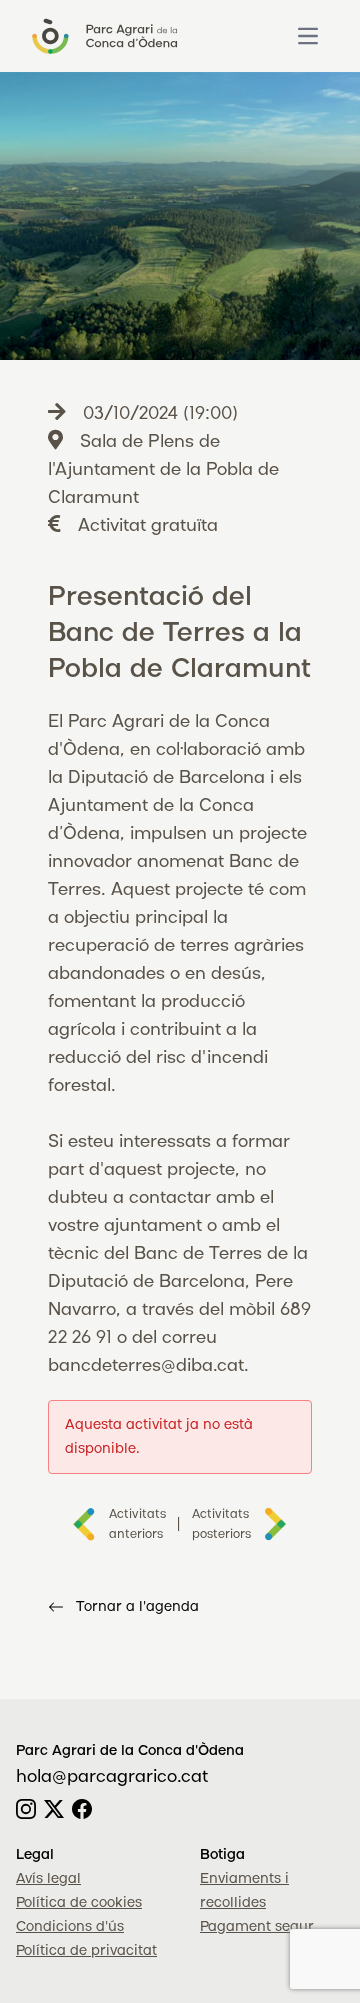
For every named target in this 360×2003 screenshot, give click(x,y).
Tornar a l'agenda (137, 1607)
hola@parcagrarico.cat (112, 1777)
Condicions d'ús (70, 1927)
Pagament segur (257, 1927)
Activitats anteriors (137, 1524)
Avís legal (48, 1879)
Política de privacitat (86, 1951)
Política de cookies (79, 1903)
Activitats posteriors (221, 1524)
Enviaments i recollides (244, 1891)
